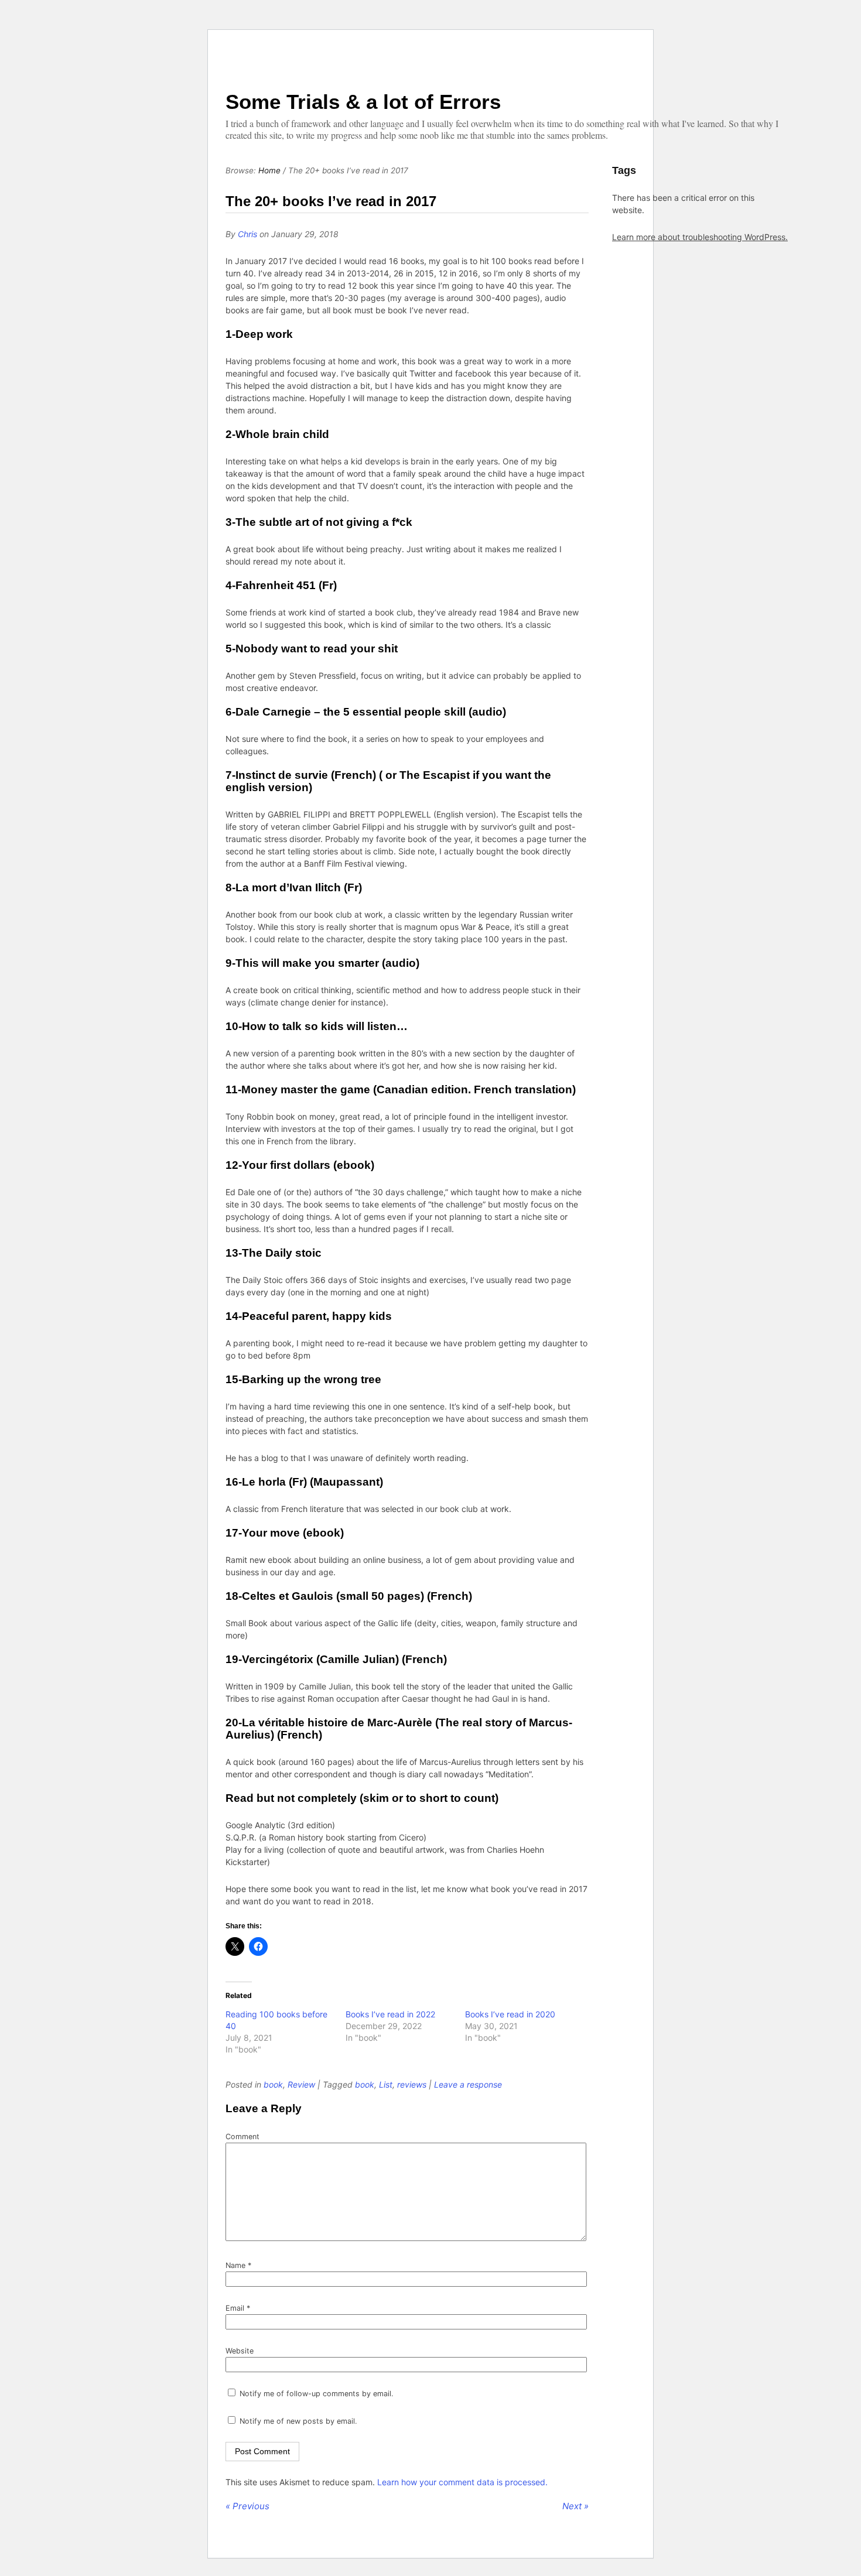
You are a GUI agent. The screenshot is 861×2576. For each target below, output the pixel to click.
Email (238, 2308)
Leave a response (468, 2084)
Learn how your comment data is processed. (462, 2482)
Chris (247, 234)
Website (240, 2351)
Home (269, 170)
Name (238, 2265)
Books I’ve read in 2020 (510, 2014)
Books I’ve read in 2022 (390, 2014)
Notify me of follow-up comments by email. (316, 2394)
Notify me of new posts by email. (298, 2421)
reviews (412, 2084)
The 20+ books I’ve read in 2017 (331, 201)
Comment (242, 2137)
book (273, 2084)
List (386, 2084)
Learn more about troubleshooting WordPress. (700, 237)
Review (301, 2084)
